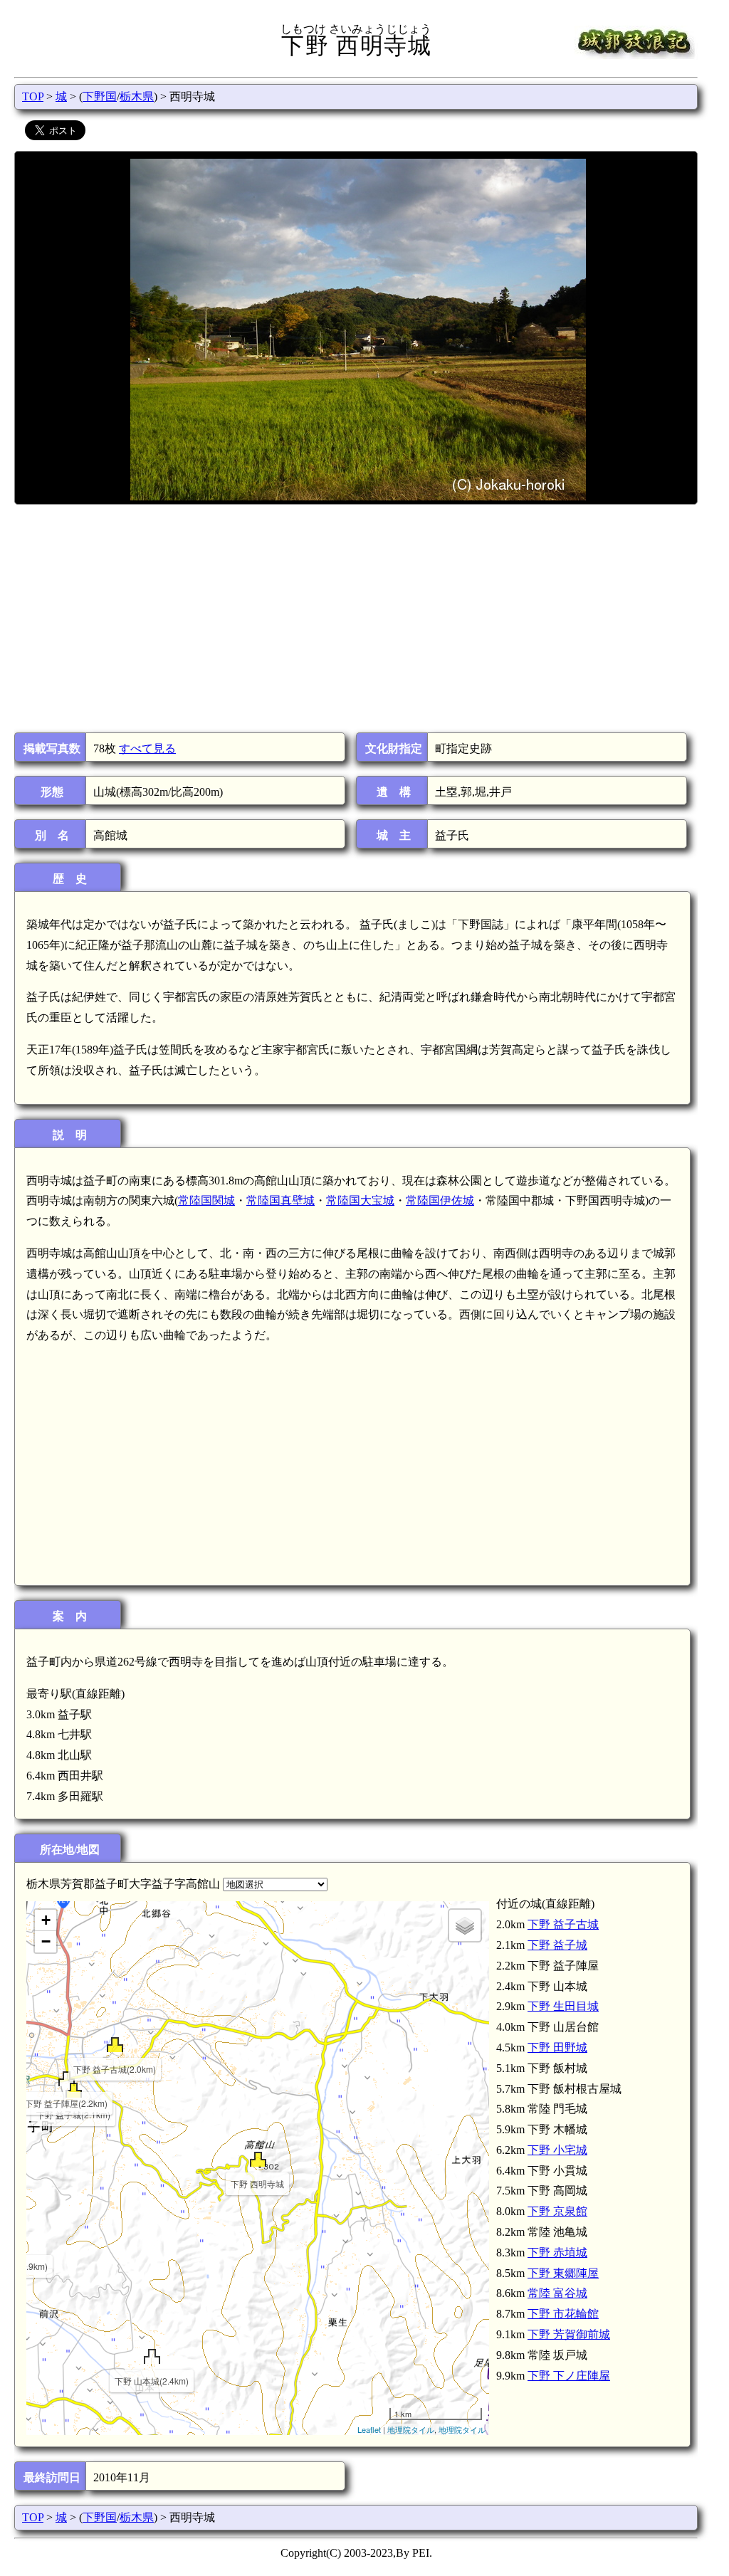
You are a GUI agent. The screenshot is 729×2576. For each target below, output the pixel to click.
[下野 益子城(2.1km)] (74, 2090)
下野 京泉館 (557, 2211)
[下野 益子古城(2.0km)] (115, 2045)
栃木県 (137, 96)
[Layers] (465, 1925)
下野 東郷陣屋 (563, 2273)
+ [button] (46, 1920)
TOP (33, 96)
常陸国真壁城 (280, 1200)
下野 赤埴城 (557, 2252)
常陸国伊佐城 (440, 1200)
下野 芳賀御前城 (569, 2334)
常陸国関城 (206, 1200)
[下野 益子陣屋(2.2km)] (67, 2079)
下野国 (100, 96)
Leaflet (369, 2429)
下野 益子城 (557, 1945)
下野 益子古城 (563, 1924)
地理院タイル (411, 2429)
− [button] (46, 1941)
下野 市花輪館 (563, 2314)
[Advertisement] (355, 619)
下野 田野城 (557, 2047)
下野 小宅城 (557, 2150)
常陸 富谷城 (557, 2293)
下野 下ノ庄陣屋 (569, 2376)
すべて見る (147, 748)
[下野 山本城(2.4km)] (152, 2356)
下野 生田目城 (563, 2006)
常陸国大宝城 (360, 1200)
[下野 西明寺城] (258, 2159)
